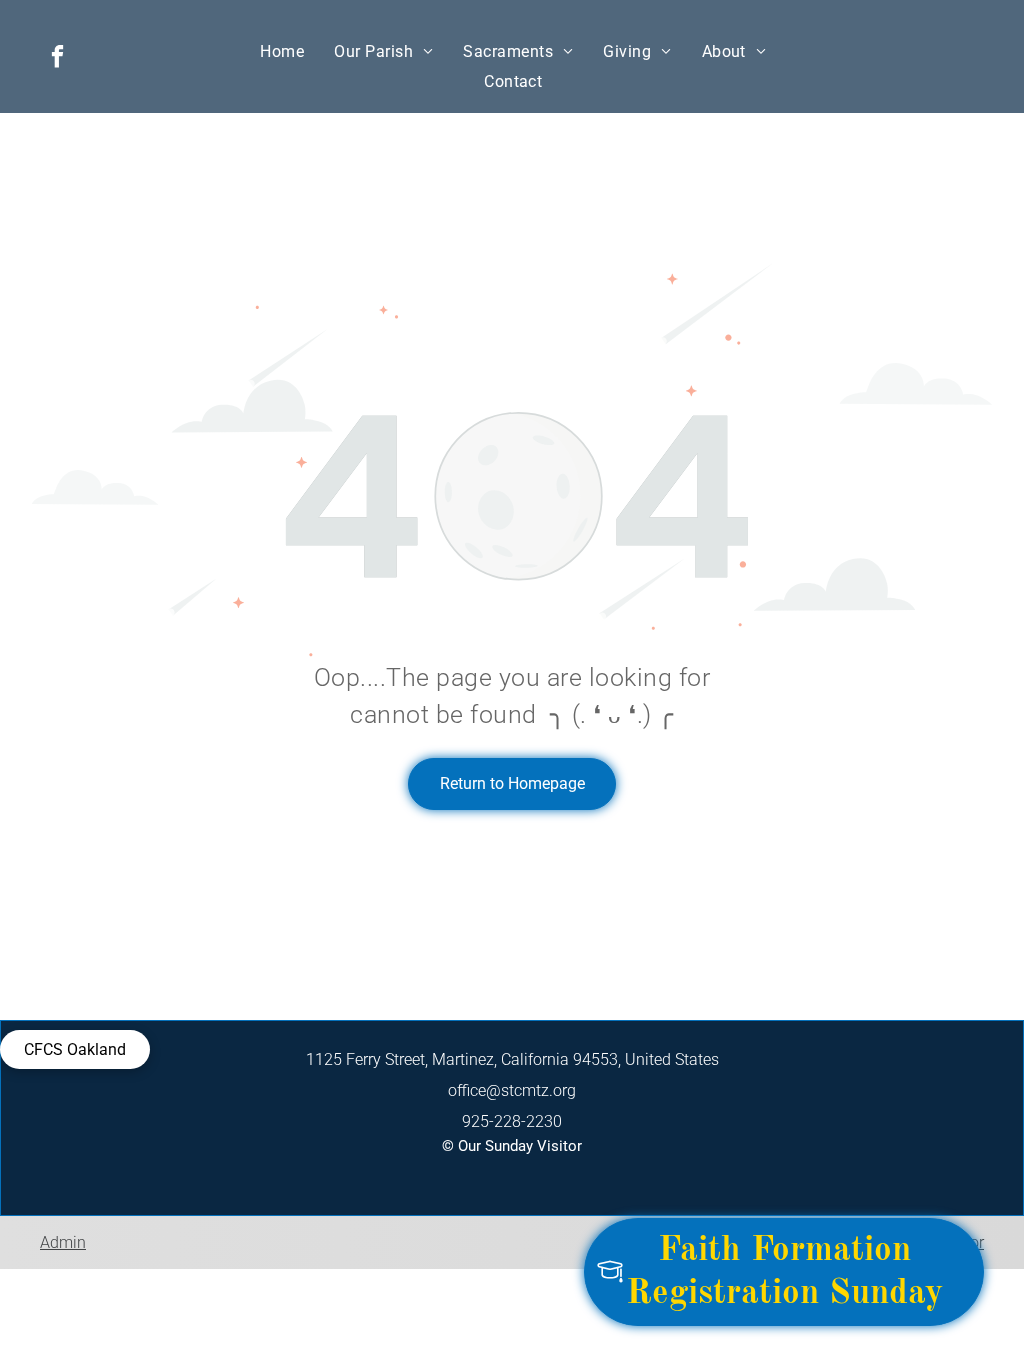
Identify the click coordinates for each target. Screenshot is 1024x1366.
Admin (63, 1242)
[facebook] (57, 59)
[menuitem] (282, 51)
